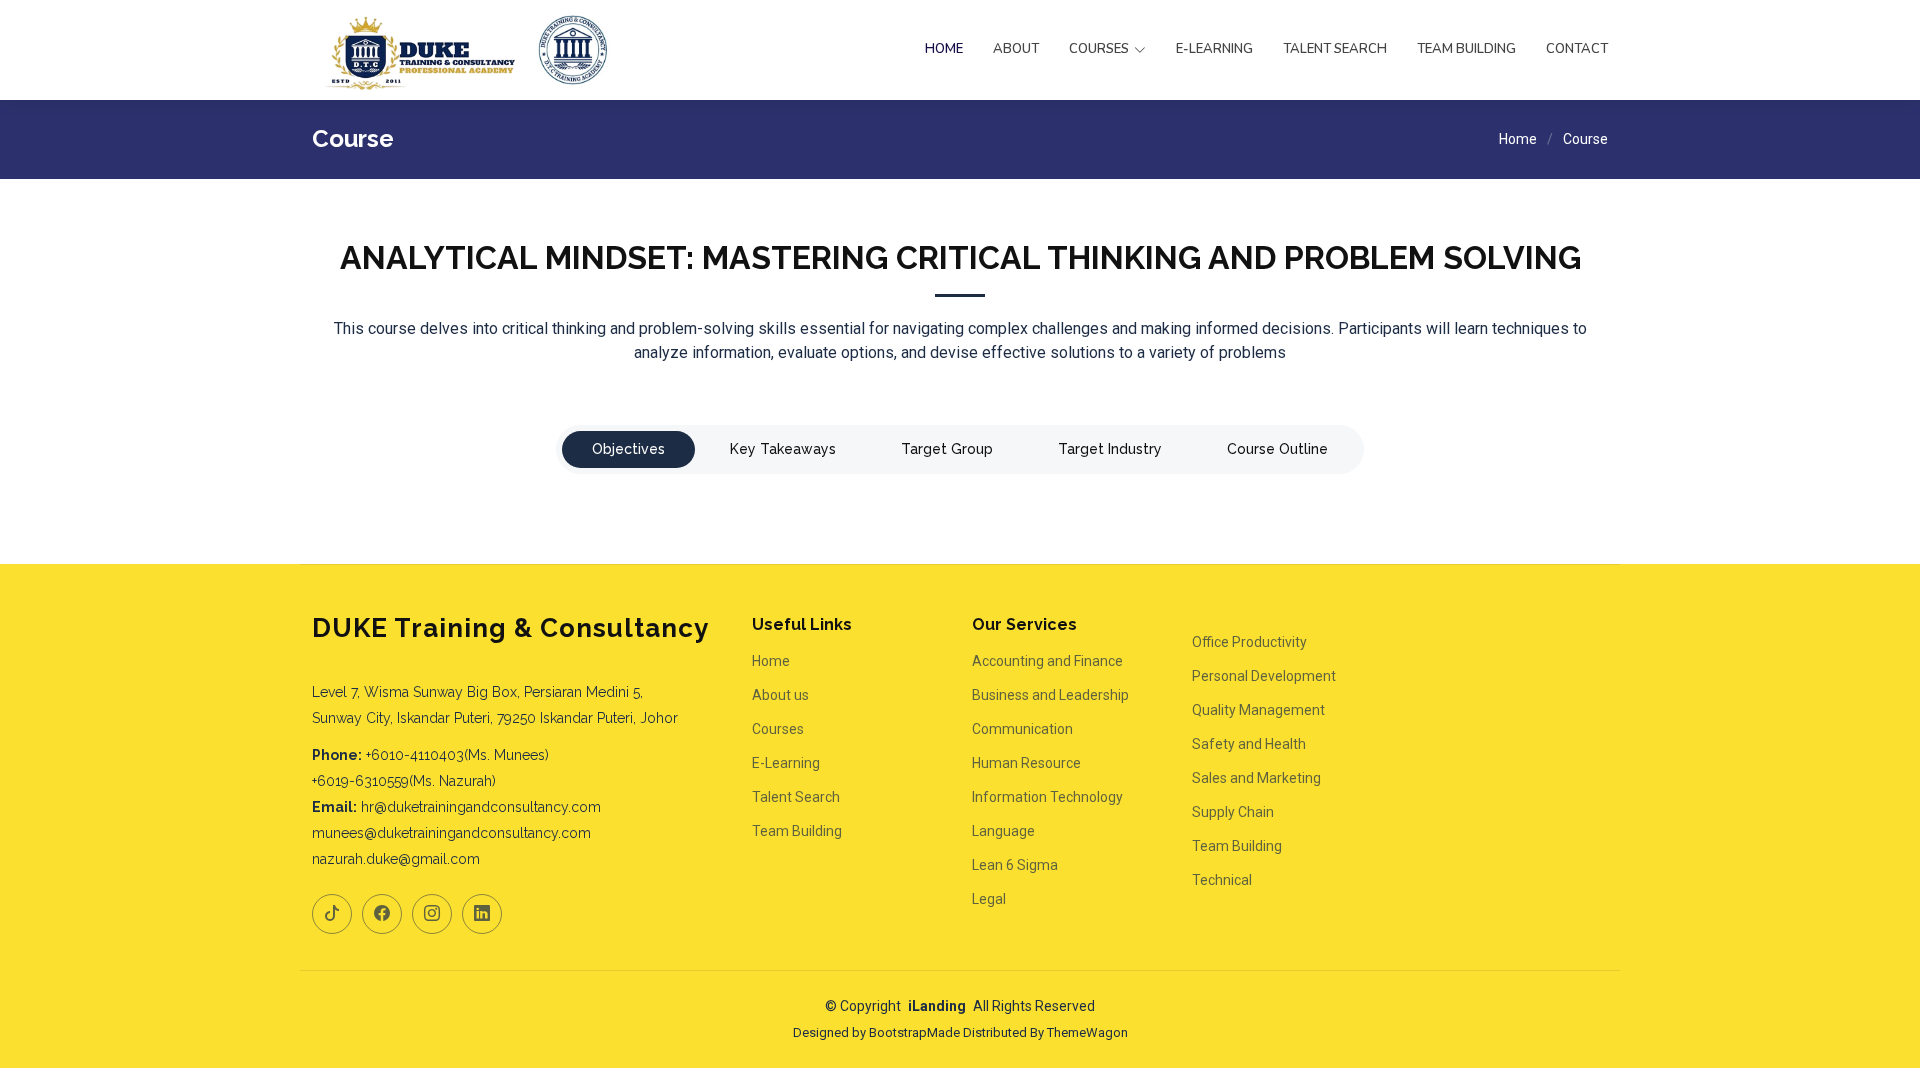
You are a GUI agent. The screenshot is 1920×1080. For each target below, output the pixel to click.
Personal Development (1264, 676)
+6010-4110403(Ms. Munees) (457, 755)
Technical (1222, 880)
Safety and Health (1249, 744)
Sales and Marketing (1256, 778)
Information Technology (1047, 797)
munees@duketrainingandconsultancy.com (451, 833)
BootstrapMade (914, 1032)
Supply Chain (1233, 812)
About (1016, 49)
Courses (778, 729)
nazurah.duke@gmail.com (396, 859)
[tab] (628, 449)
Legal (989, 899)
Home (944, 49)
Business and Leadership (1050, 695)
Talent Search (1335, 49)
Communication (1022, 729)
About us (780, 695)
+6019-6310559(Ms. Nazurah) (404, 781)
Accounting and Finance (1047, 661)
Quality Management (1258, 710)
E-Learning (1214, 49)
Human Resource (1026, 763)
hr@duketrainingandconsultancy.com (481, 807)
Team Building (1466, 49)
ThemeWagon (1087, 1032)
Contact (1577, 49)
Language (1003, 831)
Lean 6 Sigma (1015, 865)
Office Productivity (1249, 642)
